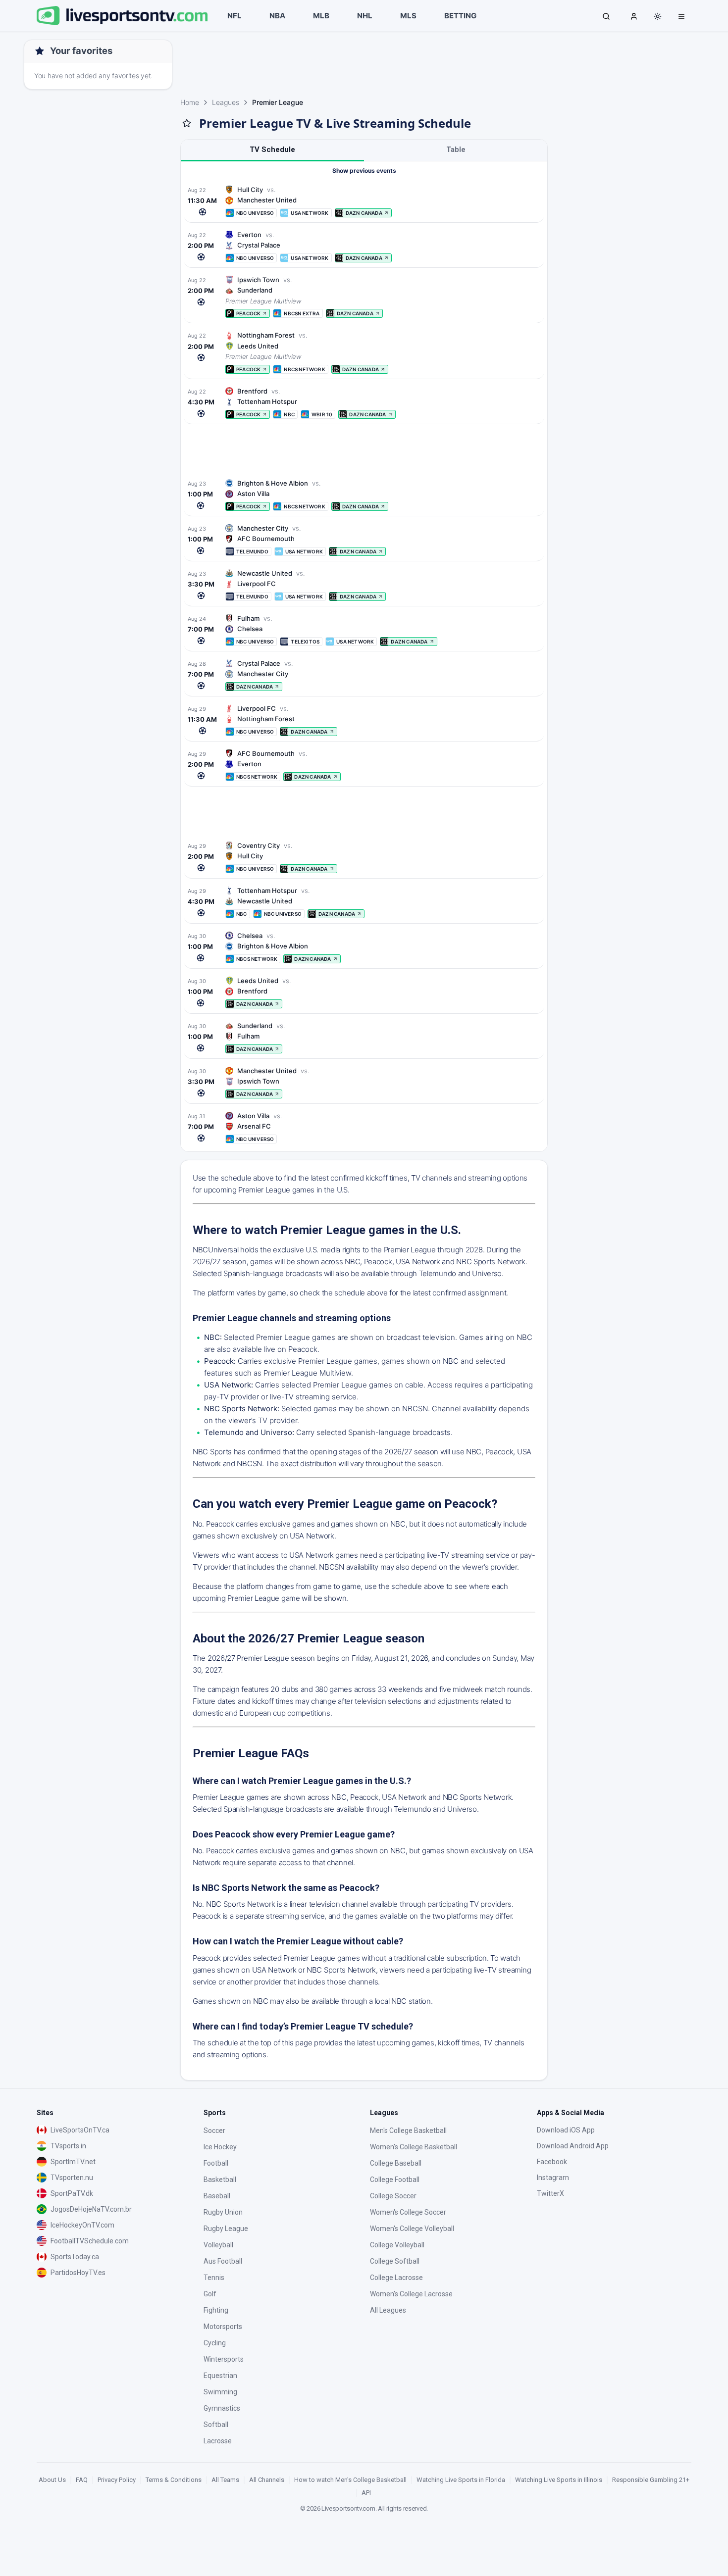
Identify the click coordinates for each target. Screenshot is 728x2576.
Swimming (220, 2392)
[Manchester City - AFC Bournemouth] (364, 540)
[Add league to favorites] (187, 123)
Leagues (226, 102)
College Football (395, 2180)
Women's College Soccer (408, 2212)
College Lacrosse (396, 2278)
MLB (321, 16)
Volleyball (218, 2245)
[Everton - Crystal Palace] (364, 246)
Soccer (214, 2130)
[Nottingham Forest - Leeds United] (364, 352)
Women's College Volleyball (412, 2229)
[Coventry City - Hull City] (364, 857)
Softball (216, 2425)
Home (190, 102)
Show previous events (364, 171)
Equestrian (220, 2376)
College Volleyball (397, 2245)
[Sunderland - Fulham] (364, 1037)
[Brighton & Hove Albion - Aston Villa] (364, 495)
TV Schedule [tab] (272, 149)
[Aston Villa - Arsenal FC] (364, 1127)
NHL (365, 16)
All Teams (225, 2480)
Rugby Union (223, 2212)
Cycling (215, 2343)
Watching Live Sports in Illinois (559, 2480)
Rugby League (226, 2229)
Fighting (216, 2310)
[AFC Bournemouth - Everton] (364, 765)
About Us (52, 2480)
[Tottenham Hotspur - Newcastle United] (364, 902)
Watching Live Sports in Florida (461, 2480)
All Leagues (388, 2310)
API (366, 2493)
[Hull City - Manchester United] (364, 201)
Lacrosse (218, 2441)
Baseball (217, 2196)
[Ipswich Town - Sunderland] (364, 297)
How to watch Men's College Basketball (350, 2480)
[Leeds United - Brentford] (364, 992)
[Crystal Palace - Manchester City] (364, 675)
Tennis (214, 2278)
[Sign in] (634, 16)
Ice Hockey (220, 2147)
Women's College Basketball (414, 2147)
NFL (234, 16)
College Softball (395, 2261)
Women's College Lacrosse (411, 2294)
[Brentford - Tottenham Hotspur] (364, 403)
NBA (277, 16)
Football (216, 2163)
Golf (210, 2294)
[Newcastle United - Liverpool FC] (364, 585)
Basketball (220, 2180)
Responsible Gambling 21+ (651, 2480)
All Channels (267, 2480)
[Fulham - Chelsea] (364, 630)
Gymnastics (222, 2408)
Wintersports (224, 2359)
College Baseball (396, 2163)
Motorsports (223, 2327)
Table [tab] (456, 149)
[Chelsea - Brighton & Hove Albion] (364, 947)
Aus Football (223, 2261)
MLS (408, 16)
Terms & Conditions (174, 2480)
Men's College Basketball (408, 2130)
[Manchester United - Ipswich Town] (364, 1082)
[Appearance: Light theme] (658, 16)
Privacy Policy (117, 2480)
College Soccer (393, 2196)
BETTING (460, 16)
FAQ (82, 2480)
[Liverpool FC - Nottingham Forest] (364, 720)
